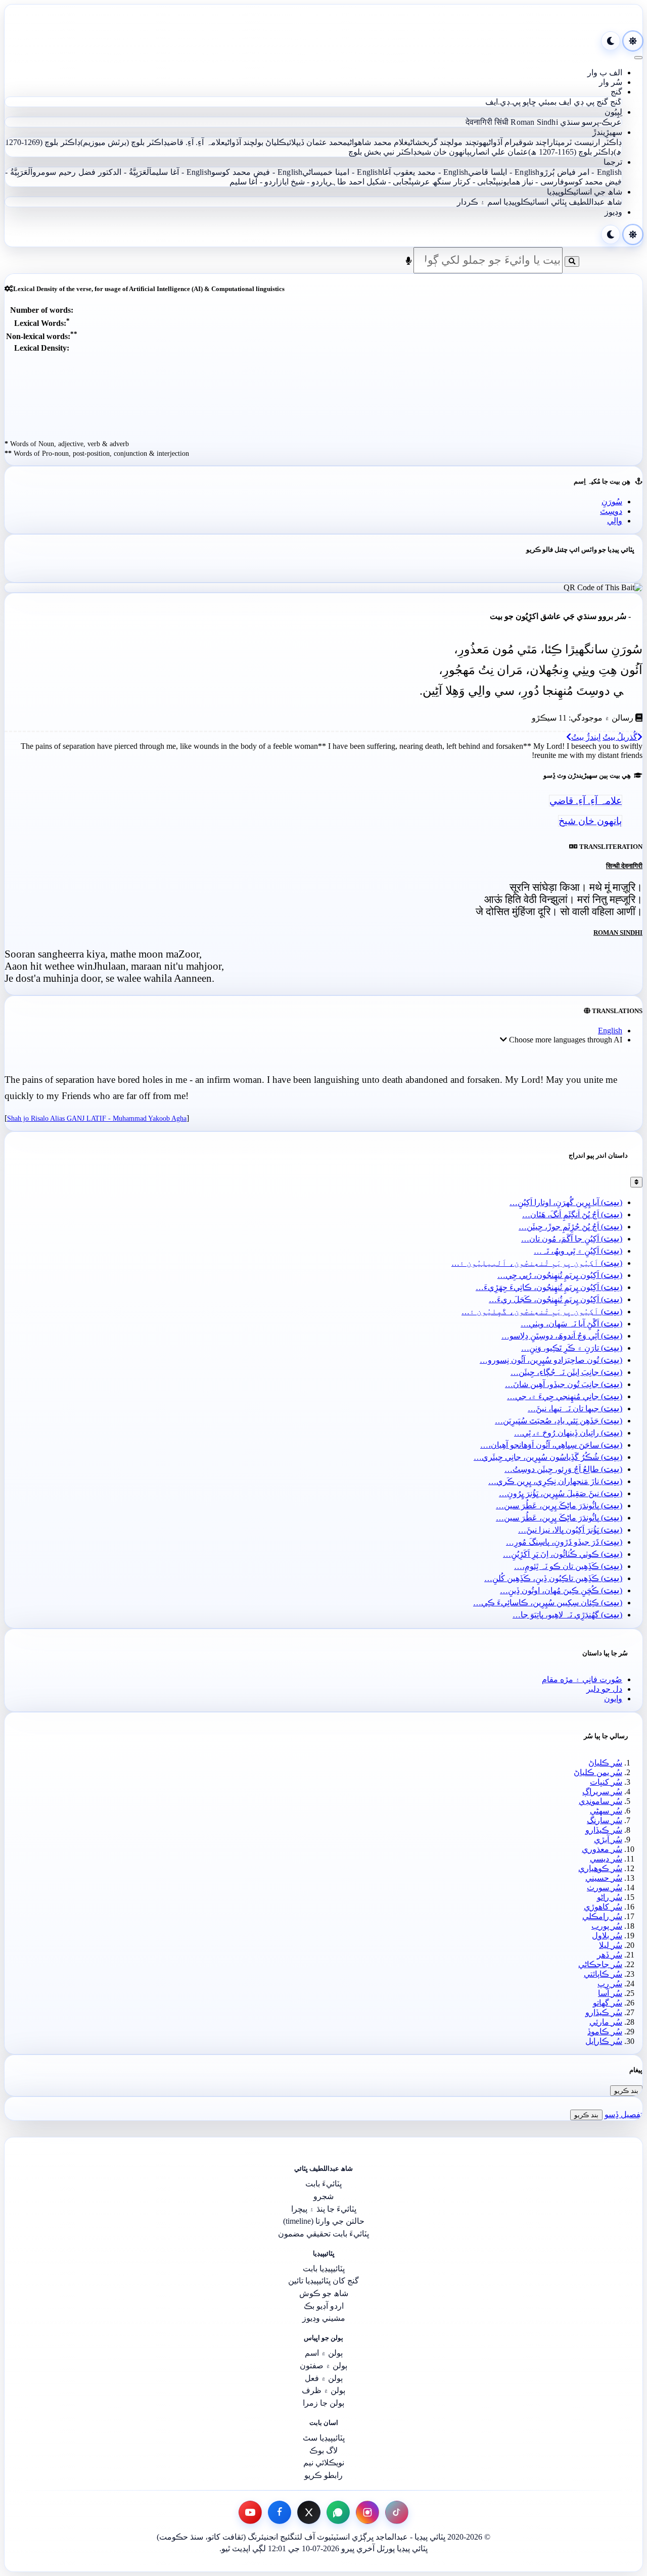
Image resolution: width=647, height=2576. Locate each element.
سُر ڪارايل (604, 2041)
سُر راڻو (610, 1897)
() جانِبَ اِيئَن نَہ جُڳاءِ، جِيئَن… (566, 1372)
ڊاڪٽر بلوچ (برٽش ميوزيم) (124, 142)
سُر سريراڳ (602, 1792)
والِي (615, 521)
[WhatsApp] (338, 2512)
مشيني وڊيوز (324, 2318)
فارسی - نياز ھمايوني (531, 182)
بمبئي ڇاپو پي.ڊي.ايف (521, 102)
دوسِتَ (611, 511)
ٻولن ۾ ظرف (323, 2390)
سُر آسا (610, 1993)
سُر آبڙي (608, 1840)
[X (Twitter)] (309, 2512)
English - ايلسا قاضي (504, 172)
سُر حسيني (604, 1878)
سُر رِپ (610, 1984)
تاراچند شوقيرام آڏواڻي (522, 142)
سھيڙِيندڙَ (607, 132)
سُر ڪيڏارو (604, 1830)
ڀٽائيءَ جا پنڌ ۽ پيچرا (324, 2209)
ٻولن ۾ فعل (324, 2378)
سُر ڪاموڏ (605, 2032)
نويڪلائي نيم (324, 2463)
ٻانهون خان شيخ (443, 152)
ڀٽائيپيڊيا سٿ (324, 2438)
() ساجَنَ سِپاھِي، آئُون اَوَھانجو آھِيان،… (551, 1445)
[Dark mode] (611, 41)
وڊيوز (613, 212)
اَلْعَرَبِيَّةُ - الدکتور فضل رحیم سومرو (92, 172)
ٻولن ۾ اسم (324, 2353)
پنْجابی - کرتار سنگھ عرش (456, 182)
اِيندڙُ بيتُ (586, 737)
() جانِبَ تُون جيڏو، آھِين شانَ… (564, 1384)
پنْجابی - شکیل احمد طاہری (370, 182)
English (610, 1031)
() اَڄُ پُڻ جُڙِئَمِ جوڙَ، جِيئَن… (570, 1227)
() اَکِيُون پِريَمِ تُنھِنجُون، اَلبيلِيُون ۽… (537, 1263)
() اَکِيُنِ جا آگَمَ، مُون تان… (572, 1239)
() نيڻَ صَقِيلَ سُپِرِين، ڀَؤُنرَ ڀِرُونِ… (561, 1493)
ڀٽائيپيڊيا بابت (324, 2269)
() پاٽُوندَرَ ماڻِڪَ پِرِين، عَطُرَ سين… (559, 1506)
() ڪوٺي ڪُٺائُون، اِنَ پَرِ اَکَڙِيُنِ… (563, 1554)
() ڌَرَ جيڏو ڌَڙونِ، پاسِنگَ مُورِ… (564, 1542)
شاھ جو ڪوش (324, 2293)
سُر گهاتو (608, 2003)
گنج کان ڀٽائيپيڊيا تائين (323, 2281)
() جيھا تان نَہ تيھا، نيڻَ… (575, 1409)
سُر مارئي (606, 2022)
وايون (613, 1699)
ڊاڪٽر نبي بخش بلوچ (383, 152)
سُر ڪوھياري (600, 1868)
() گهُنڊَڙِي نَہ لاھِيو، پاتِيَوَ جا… (567, 1615)
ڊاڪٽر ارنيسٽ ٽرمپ (590, 142)
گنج (616, 92)
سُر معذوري (602, 1849)
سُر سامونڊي (600, 1801)
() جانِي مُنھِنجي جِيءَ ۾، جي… (565, 1396)
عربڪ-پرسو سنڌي (591, 122)
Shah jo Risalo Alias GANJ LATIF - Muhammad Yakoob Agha (97, 1118)
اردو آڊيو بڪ (324, 2306)
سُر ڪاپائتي (603, 1974)
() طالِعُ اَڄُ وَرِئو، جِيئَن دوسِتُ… (563, 1469)
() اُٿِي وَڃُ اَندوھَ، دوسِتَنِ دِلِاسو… (562, 1336)
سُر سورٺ (605, 1888)
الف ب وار (605, 73)
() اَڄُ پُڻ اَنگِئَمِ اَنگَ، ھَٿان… (572, 1214)
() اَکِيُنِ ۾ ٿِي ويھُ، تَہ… (578, 1251)
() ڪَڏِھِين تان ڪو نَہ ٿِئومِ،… (568, 1566)
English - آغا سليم (181, 172)
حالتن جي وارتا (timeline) (324, 2221)
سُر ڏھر (610, 1955)
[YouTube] (250, 2512)
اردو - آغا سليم (254, 182)
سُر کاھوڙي (603, 1907)
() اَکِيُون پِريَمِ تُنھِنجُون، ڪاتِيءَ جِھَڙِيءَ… (549, 1287)
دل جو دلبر (604, 1689)
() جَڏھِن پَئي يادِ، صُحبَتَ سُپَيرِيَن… (559, 1421)
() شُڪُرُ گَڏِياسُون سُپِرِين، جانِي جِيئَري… (548, 1457)
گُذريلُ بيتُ (620, 737)
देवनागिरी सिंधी (487, 122)
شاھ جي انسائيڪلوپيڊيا (585, 192)
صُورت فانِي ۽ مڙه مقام (582, 1679)
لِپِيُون (613, 112)
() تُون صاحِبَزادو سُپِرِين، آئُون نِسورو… (551, 1360)
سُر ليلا (611, 1945)
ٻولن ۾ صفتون (323, 2366)
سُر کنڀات (606, 1782)
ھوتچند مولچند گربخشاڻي (447, 142)
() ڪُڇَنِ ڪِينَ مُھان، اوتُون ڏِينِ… (561, 1590)
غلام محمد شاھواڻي (378, 142)
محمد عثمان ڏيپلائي (317, 142)
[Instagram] (367, 2512)
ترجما (613, 162)
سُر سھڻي (606, 1811)
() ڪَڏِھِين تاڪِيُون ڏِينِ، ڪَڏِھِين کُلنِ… (553, 1578)
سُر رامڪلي (602, 1916)
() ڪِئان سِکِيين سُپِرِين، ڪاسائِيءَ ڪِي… (548, 1603)
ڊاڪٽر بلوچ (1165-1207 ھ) (571, 152)
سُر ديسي (606, 1859)
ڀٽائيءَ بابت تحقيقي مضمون (323, 2234)
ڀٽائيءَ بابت (323, 2184)
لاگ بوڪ (323, 2450)
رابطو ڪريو (323, 2475)
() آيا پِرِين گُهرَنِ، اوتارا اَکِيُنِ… (566, 1202)
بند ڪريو (626, 2091)
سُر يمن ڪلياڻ (598, 1772)
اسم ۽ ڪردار (479, 202)
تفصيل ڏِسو (623, 2114)
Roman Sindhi (534, 122)
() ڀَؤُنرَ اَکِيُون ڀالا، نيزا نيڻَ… (570, 1530)
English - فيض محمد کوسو (257, 172)
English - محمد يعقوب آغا (425, 172)
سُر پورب (607, 1926)
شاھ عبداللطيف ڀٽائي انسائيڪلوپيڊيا (563, 202)
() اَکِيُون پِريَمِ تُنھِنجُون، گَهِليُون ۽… (542, 1311)
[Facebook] (280, 2512)
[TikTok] (397, 2512)
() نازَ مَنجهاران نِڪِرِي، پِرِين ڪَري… (555, 1481)
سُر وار (611, 82)
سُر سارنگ (605, 1820)
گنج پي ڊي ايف (583, 102)
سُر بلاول (607, 1936)
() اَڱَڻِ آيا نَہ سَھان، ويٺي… (571, 1324)
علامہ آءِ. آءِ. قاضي (196, 142)
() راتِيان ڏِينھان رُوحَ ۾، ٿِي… (568, 1433)
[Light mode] (633, 41)
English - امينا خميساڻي (342, 172)
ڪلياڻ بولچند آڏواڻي (256, 142)
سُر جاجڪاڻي (600, 1964)
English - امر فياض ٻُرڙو (581, 172)
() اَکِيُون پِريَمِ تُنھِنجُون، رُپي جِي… (560, 1275)
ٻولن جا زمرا (323, 2403)
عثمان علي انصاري (499, 152)
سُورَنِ (612, 502)
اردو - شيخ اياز (302, 182)
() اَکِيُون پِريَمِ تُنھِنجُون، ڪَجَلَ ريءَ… (556, 1299)
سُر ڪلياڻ (605, 1763)
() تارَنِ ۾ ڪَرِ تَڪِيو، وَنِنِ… (572, 1348)
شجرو (323, 2196)
